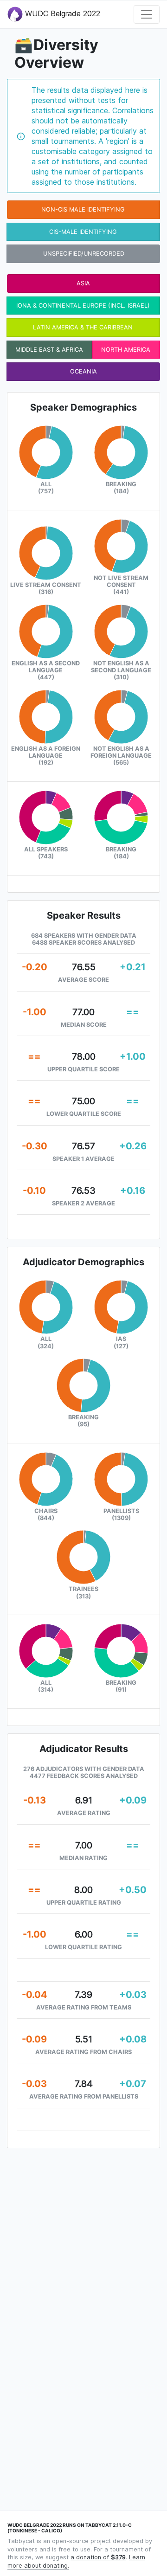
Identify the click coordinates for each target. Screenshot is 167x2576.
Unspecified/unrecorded (84, 254)
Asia (83, 283)
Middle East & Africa (49, 350)
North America (126, 350)
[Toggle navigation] (147, 14)
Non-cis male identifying (83, 209)
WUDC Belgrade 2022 (61, 13)
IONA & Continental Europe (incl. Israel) (83, 306)
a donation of (98, 2557)
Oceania (83, 371)
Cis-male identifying (83, 232)
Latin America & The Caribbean (83, 327)
